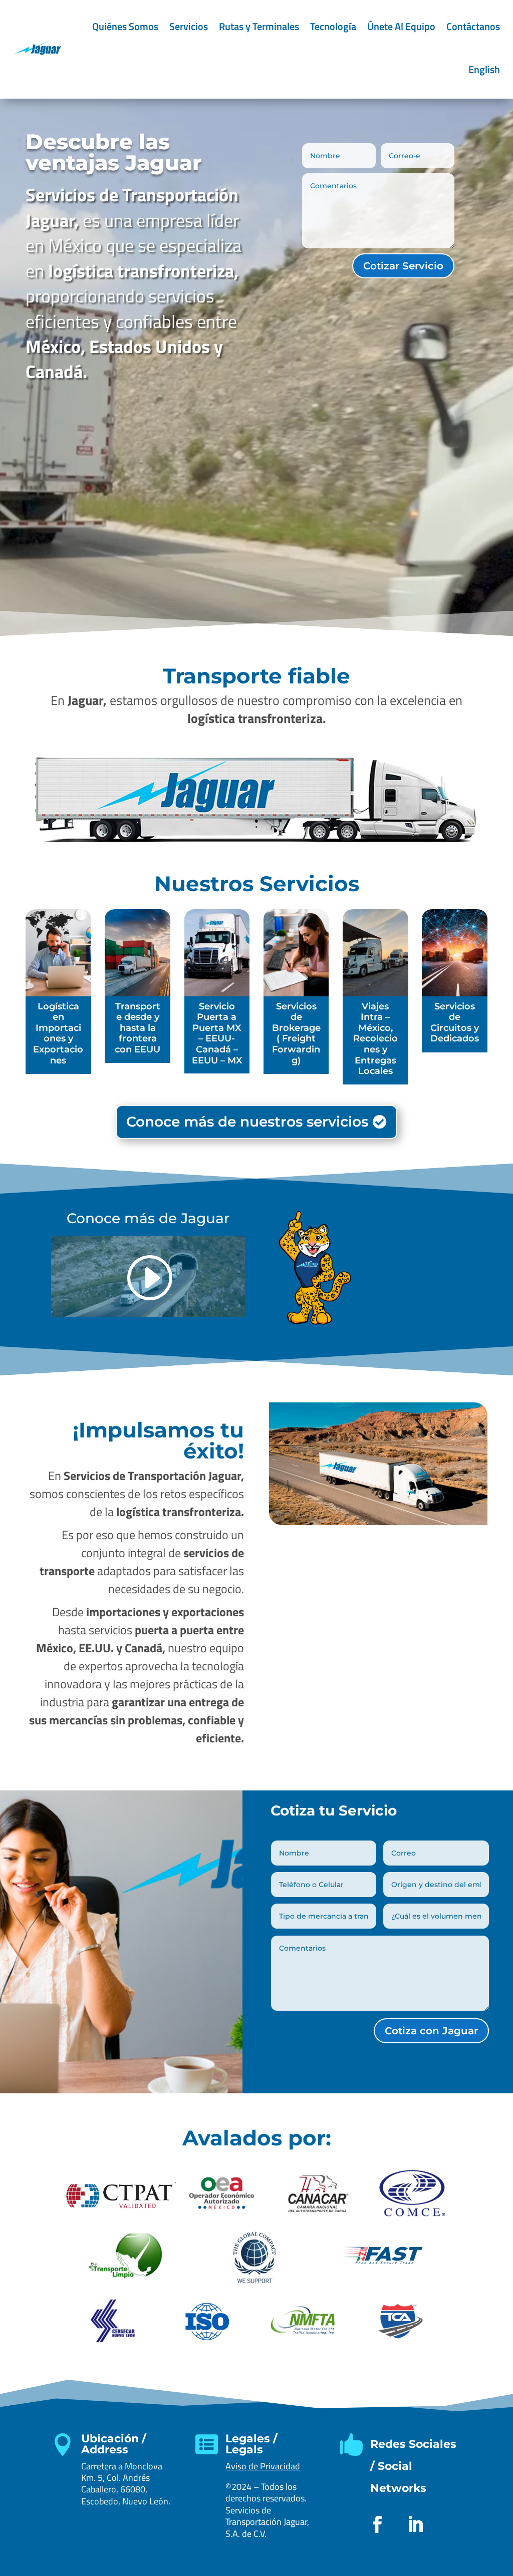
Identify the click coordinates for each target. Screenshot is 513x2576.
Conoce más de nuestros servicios (247, 1122)
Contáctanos (473, 26)
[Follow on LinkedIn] (415, 2524)
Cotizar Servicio (403, 266)
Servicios (189, 26)
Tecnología (333, 26)
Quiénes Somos (125, 26)
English (484, 69)
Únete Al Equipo (401, 26)
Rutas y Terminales (259, 26)
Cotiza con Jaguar (431, 2031)
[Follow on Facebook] (377, 2524)
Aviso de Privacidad (263, 2466)
